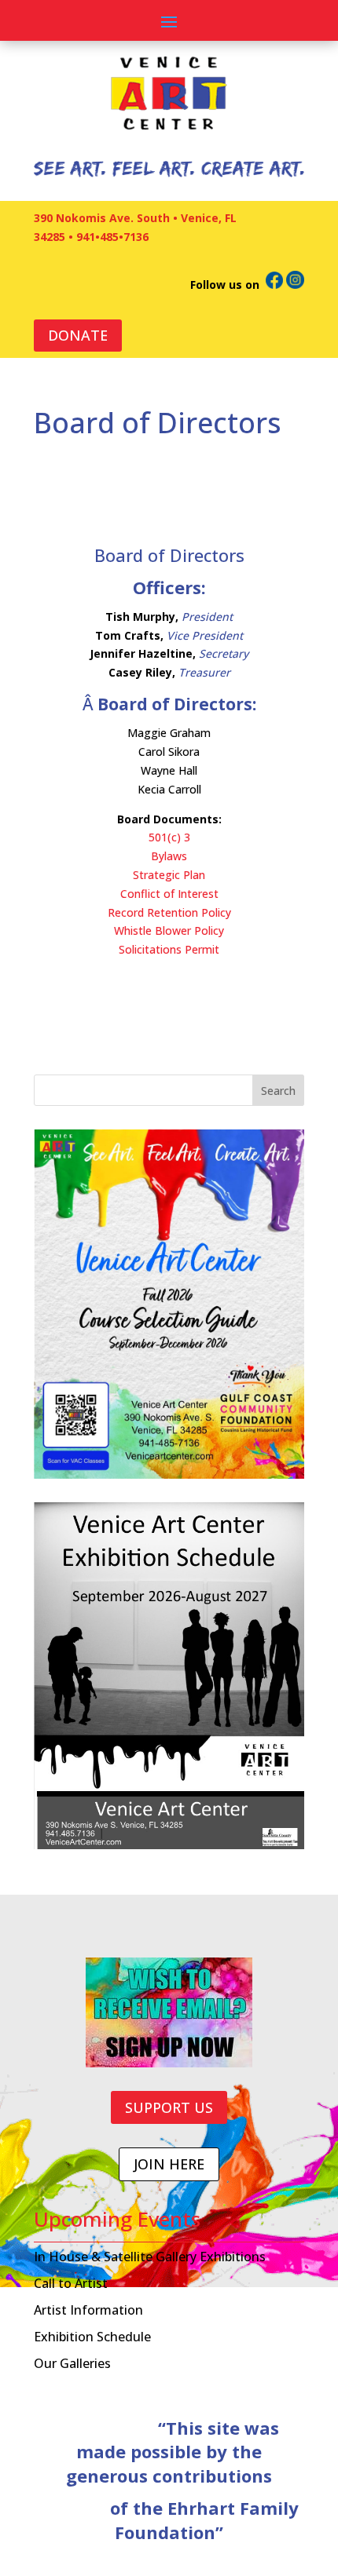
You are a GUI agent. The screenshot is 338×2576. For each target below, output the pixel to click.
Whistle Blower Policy (169, 930)
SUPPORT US (169, 2107)
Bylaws (169, 856)
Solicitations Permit (169, 949)
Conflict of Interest (169, 894)
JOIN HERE (169, 2164)
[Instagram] (295, 285)
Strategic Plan (169, 875)
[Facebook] (274, 285)
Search (278, 1091)
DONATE (78, 335)
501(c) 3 (169, 837)
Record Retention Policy (169, 912)
